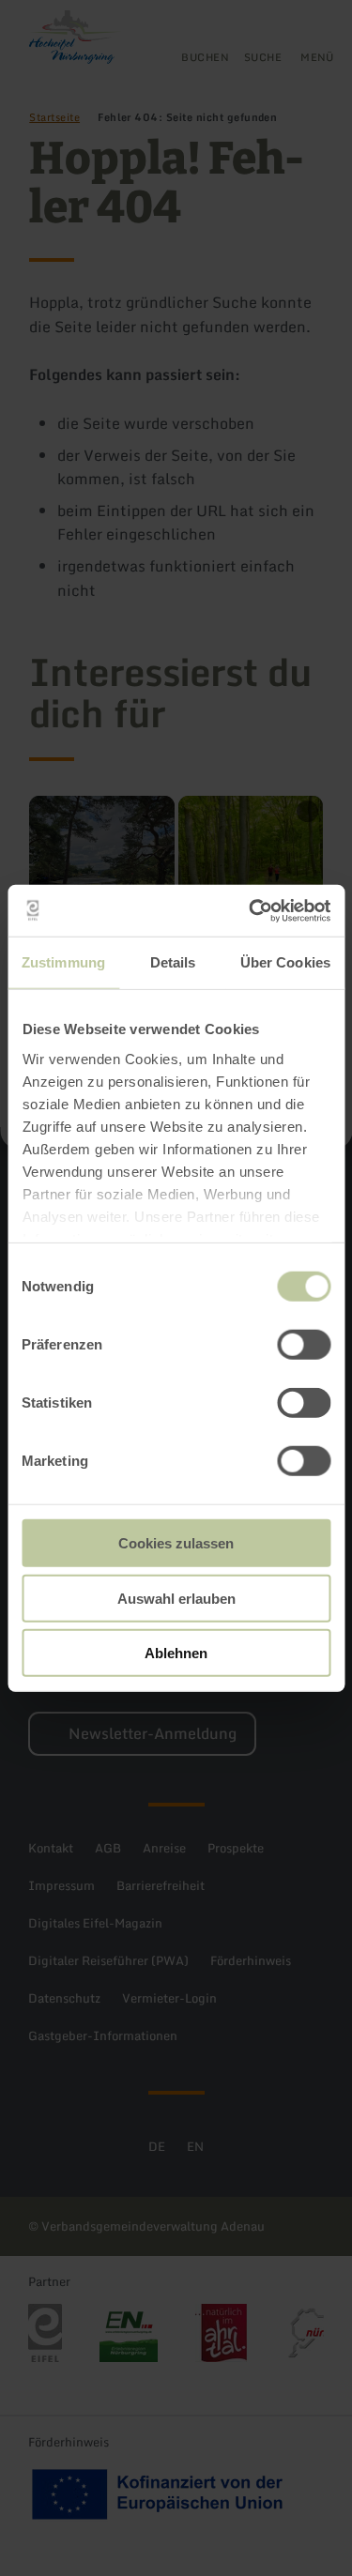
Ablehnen (176, 1653)
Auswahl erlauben (176, 1598)
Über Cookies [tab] (285, 962)
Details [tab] (173, 962)
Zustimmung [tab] (63, 962)
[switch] (304, 1345)
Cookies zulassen (176, 1543)
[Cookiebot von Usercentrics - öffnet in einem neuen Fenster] (251, 910)
